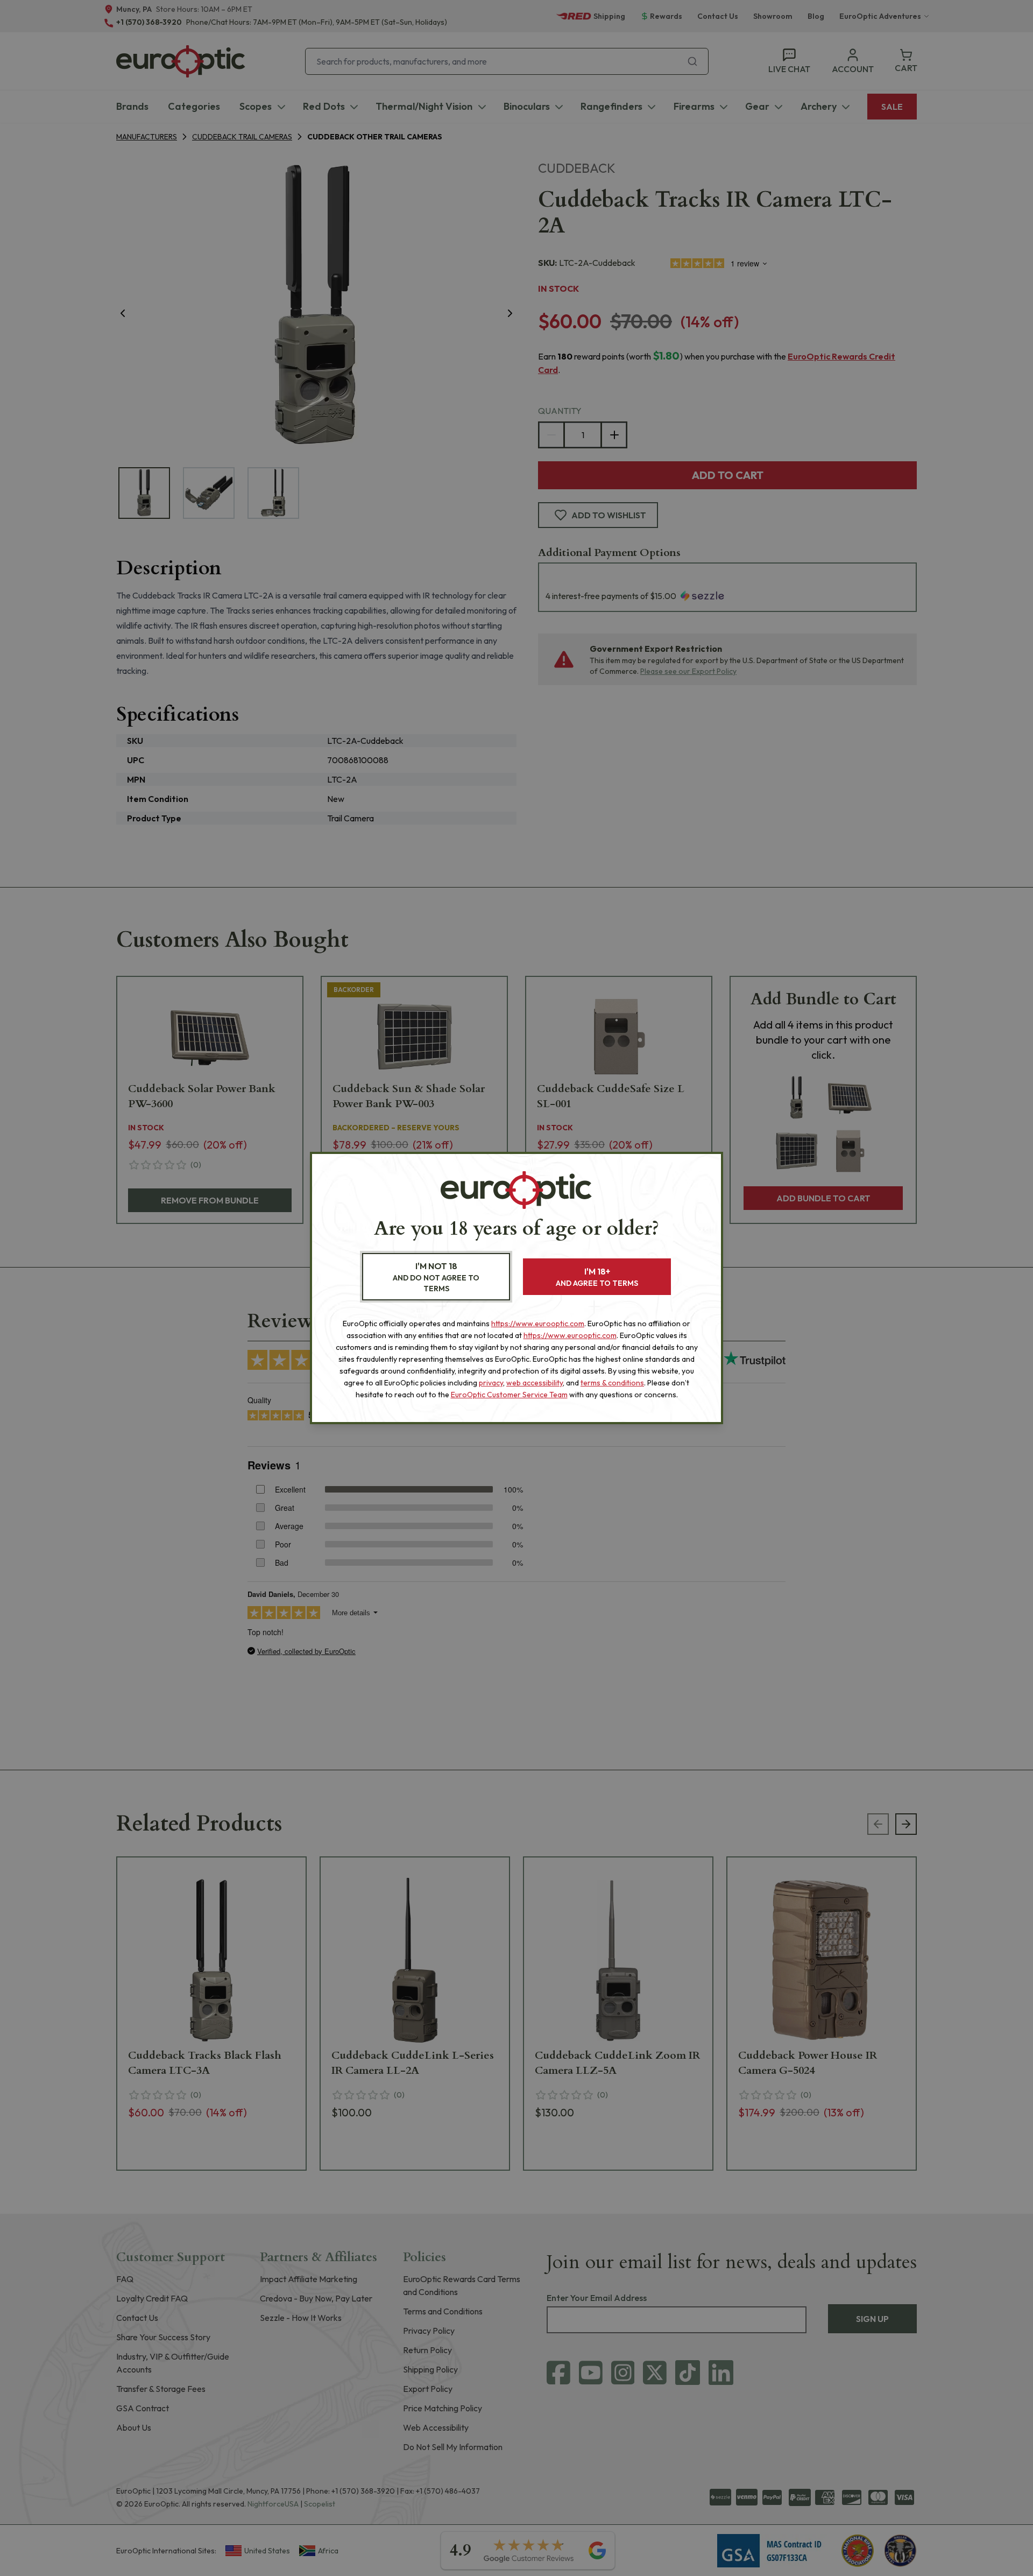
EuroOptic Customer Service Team (509, 1395)
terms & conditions (612, 1383)
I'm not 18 (436, 1277)
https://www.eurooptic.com (538, 1324)
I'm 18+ (597, 1277)
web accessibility (535, 1383)
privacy (491, 1383)
